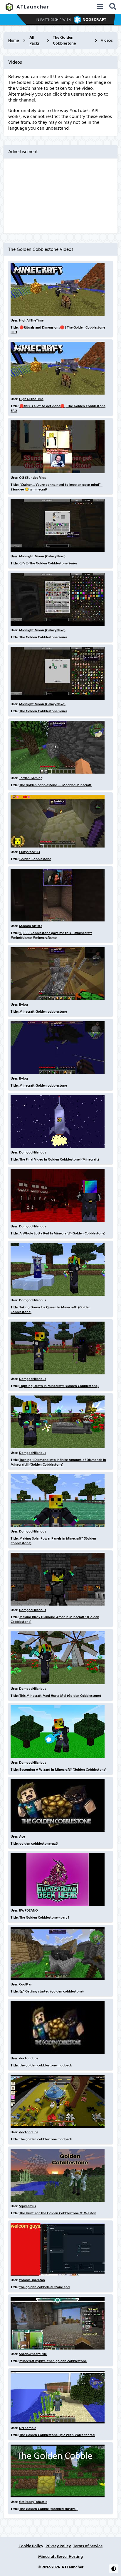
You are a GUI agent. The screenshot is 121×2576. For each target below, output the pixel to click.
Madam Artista (31, 926)
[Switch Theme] (114, 2569)
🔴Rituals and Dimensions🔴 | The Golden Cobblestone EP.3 (58, 330)
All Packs (35, 40)
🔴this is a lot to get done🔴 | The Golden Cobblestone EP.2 (58, 409)
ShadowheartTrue (33, 2354)
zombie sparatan (32, 2280)
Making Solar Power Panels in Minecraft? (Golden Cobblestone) (53, 1541)
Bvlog (23, 1005)
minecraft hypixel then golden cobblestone (53, 2361)
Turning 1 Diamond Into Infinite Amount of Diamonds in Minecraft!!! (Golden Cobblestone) (58, 1462)
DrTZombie (28, 2428)
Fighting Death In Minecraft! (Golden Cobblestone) (59, 1386)
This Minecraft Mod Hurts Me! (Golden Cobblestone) (60, 1696)
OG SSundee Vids (32, 478)
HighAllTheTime (31, 320)
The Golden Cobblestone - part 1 (44, 1918)
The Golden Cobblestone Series (43, 637)
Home (14, 40)
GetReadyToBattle (33, 2502)
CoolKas (25, 1984)
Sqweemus (27, 2206)
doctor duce (29, 2058)
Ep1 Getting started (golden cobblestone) (52, 1991)
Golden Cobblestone (35, 859)
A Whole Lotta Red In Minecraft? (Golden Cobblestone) (62, 1233)
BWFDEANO (28, 1911)
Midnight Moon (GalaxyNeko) (42, 556)
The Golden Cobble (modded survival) (48, 2509)
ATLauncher (33, 7)
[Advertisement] (60, 196)
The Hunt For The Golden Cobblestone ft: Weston (58, 2213)
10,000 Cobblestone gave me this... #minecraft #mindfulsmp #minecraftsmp (51, 935)
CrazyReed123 (30, 852)
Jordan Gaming (31, 778)
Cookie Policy (31, 2546)
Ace (22, 1837)
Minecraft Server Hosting (60, 2557)
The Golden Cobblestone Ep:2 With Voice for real (57, 2435)
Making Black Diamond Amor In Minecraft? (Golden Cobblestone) (55, 1619)
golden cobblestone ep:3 (39, 1844)
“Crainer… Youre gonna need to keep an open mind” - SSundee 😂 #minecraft (57, 487)
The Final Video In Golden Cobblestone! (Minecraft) (59, 1160)
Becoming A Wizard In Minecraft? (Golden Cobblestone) (63, 1770)
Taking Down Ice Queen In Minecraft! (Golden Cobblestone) (51, 1310)
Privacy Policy (58, 2546)
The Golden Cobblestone (64, 40)
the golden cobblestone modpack (46, 2065)
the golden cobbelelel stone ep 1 (44, 2287)
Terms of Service (88, 2546)
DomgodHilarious (33, 1152)
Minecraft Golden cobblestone (43, 1012)
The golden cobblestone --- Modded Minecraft (56, 785)
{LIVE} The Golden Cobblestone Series (48, 563)
